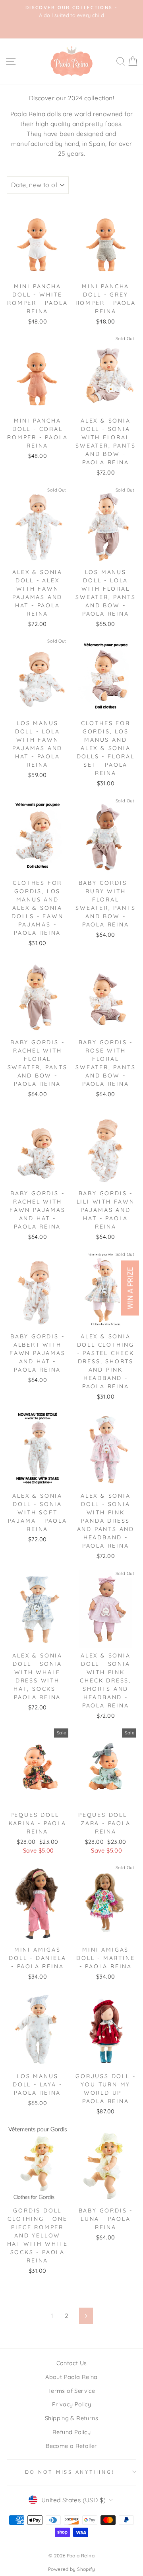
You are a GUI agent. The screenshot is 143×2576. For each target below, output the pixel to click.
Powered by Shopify (71, 2569)
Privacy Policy (71, 2404)
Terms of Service (71, 2391)
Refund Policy (71, 2432)
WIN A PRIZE (130, 1288)
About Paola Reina (71, 2377)
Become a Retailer (71, 2446)
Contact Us (72, 2363)
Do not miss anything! (70, 2472)
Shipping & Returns (71, 2418)
